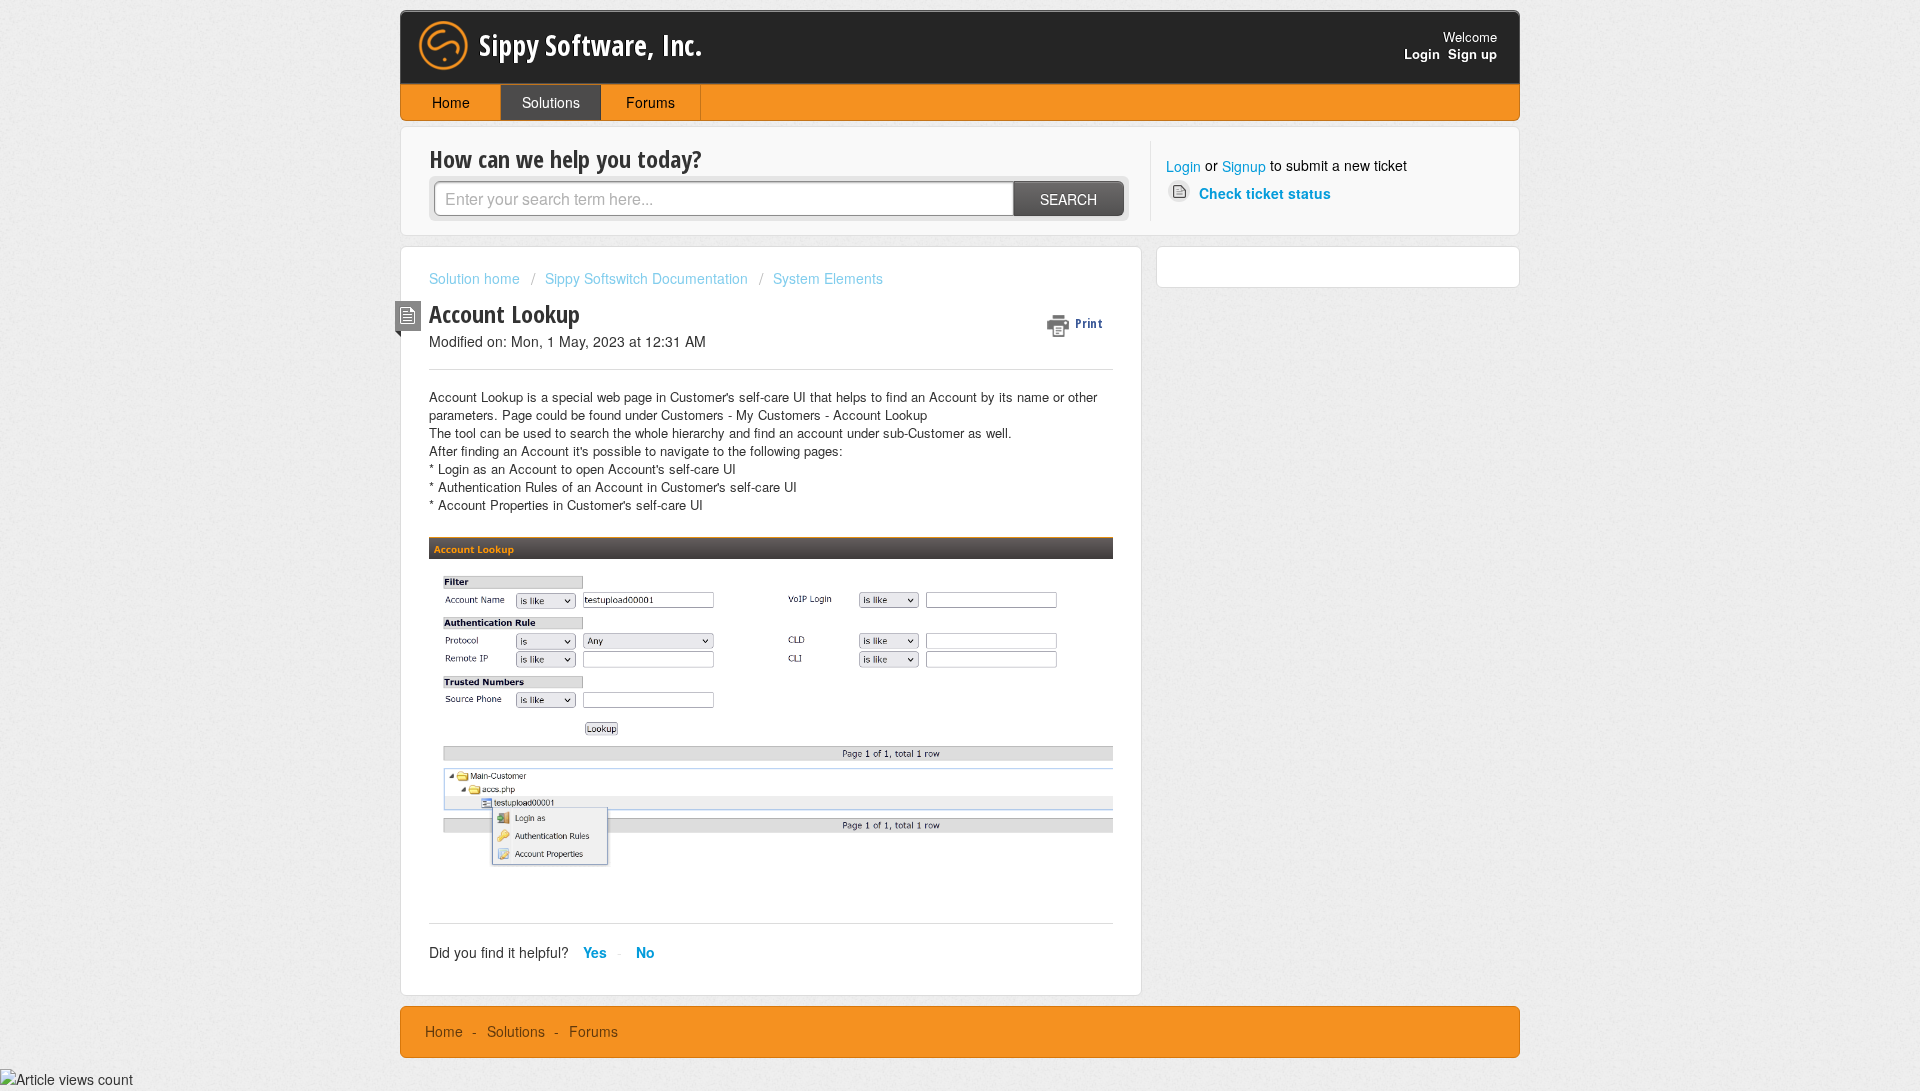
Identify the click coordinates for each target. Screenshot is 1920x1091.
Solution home (476, 278)
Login (1183, 166)
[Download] (923, 282)
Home (451, 102)
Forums (650, 102)
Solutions (551, 102)
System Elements (828, 278)
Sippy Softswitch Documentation (646, 278)
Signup (1244, 166)
